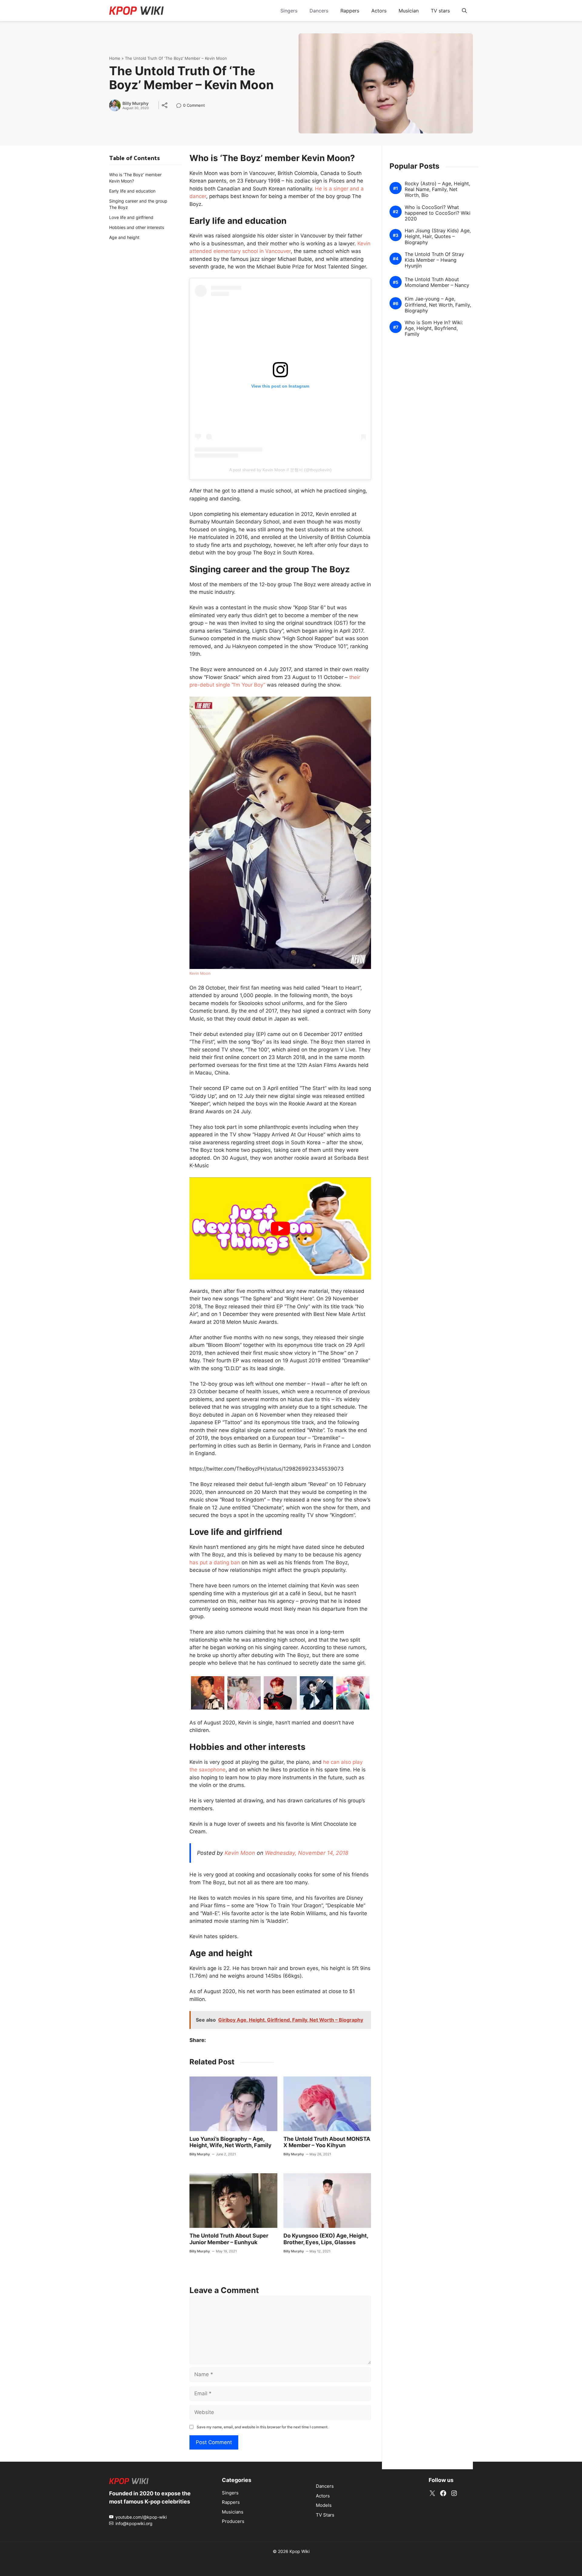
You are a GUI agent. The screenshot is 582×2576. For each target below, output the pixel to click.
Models (324, 2505)
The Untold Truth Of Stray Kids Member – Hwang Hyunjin (434, 260)
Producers (233, 2521)
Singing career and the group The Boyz (138, 204)
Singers (289, 11)
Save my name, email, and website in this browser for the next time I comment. (263, 2427)
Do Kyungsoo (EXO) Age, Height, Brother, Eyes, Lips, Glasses (326, 2239)
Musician (409, 11)
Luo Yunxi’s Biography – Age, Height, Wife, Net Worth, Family (231, 2142)
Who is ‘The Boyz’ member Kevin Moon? (135, 178)
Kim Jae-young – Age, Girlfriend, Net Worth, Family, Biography (438, 305)
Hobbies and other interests (137, 227)
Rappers (350, 11)
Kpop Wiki (299, 2551)
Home (115, 58)
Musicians (233, 2512)
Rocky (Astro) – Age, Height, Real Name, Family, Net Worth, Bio (437, 189)
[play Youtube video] (280, 1228)
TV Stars (325, 2515)
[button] (464, 11)
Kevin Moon (200, 973)
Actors (379, 11)
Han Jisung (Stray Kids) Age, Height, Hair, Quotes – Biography (438, 236)
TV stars (440, 11)
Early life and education (132, 191)
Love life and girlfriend (131, 217)
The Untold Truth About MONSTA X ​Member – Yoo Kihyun (327, 2142)
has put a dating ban (215, 1562)
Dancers (319, 11)
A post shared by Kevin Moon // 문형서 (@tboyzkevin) (280, 470)
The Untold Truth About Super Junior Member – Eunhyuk (229, 2239)
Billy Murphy (135, 103)
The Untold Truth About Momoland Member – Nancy (437, 282)
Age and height (124, 237)
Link (181, 106)
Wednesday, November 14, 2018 (307, 1853)
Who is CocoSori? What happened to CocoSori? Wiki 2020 (438, 213)
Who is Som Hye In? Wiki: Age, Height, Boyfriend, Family (434, 328)
